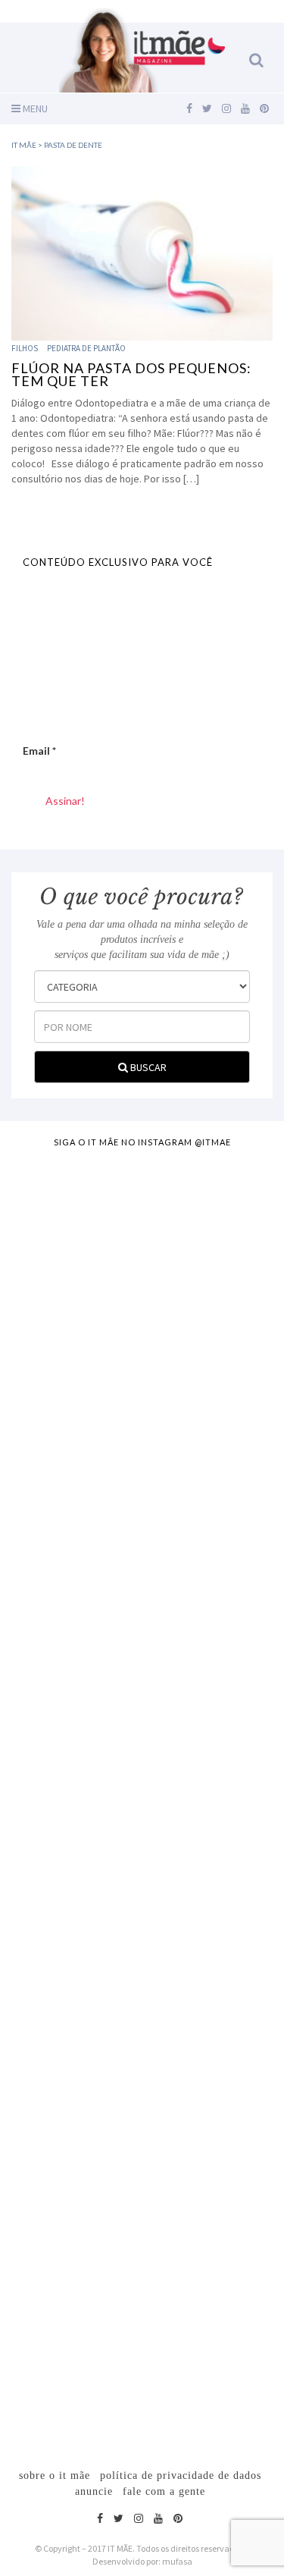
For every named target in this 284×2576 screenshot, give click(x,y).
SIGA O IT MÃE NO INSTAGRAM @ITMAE (142, 1142)
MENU (34, 108)
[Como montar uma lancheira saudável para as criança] (142, 1400)
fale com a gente (164, 2491)
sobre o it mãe (55, 2475)
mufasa (177, 2561)
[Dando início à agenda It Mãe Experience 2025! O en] (142, 2171)
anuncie (94, 2491)
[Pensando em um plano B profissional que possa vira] (142, 2017)
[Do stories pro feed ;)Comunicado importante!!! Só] (142, 1246)
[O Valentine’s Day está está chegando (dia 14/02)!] (142, 2325)
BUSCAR (147, 1067)
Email (39, 751)
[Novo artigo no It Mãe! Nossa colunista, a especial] (142, 1708)
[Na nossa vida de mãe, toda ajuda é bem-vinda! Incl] (142, 1554)
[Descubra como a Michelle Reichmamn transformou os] (142, 1862)
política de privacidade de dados (181, 2475)
